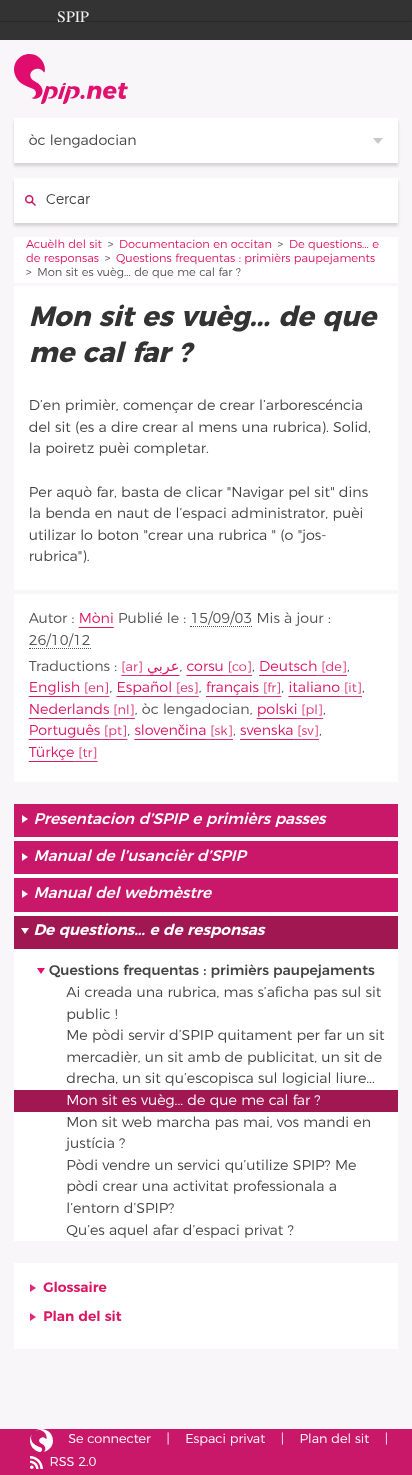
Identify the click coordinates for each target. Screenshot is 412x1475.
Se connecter (109, 1439)
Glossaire (75, 1287)
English (54, 687)
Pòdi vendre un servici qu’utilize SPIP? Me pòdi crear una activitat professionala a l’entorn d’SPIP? (211, 1187)
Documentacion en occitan (195, 245)
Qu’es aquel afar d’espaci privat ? (179, 1230)
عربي (163, 666)
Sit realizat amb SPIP (41, 1441)
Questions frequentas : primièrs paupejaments (245, 259)
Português (64, 730)
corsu (204, 666)
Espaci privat (225, 1439)
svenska (266, 730)
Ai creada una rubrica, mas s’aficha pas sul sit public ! (223, 1003)
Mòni (96, 618)
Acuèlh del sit (64, 245)
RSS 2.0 (72, 1462)
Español (144, 687)
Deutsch (288, 666)
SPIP (73, 14)
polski (277, 709)
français (232, 687)
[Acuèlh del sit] (71, 79)
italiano (314, 687)
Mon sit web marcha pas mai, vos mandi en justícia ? (218, 1133)
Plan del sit (82, 1316)
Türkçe (52, 752)
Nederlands (69, 709)
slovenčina (170, 730)
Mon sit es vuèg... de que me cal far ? (193, 1100)
